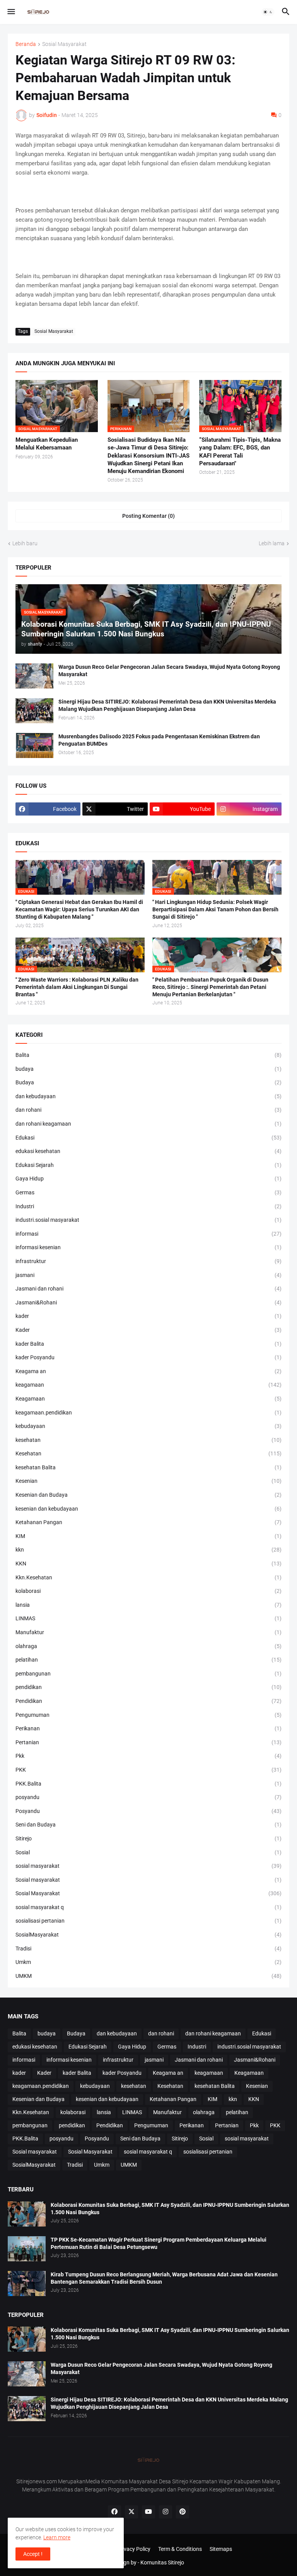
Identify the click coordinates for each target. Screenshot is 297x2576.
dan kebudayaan (148, 1096)
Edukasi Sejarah (148, 1165)
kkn (148, 1550)
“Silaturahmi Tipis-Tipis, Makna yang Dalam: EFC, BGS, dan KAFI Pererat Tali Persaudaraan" (240, 452)
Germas (148, 1192)
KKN (148, 1564)
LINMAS (148, 1618)
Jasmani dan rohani (148, 1289)
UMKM (148, 1976)
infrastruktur (148, 1261)
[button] (11, 12)
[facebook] (114, 2512)
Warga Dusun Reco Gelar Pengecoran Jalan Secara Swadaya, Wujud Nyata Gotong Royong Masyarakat (169, 671)
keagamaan (148, 1385)
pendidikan (148, 1687)
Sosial (148, 1852)
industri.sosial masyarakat (148, 1220)
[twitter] (131, 2512)
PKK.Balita (148, 1784)
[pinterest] (183, 2512)
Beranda (26, 44)
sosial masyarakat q (148, 1907)
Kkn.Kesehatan (148, 1577)
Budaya (148, 1082)
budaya (148, 1069)
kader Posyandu (148, 1357)
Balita (148, 1055)
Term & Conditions (180, 2549)
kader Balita (148, 1344)
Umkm (148, 1962)
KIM (148, 1536)
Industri (148, 1206)
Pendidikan (148, 1701)
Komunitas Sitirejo (162, 2562)
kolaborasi (148, 1591)
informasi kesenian (148, 1247)
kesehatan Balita (148, 1467)
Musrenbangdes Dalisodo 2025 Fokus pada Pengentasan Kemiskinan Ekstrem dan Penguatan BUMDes (159, 740)
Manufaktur (148, 1632)
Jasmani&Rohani (148, 1302)
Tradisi (148, 1949)
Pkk (148, 1756)
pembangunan (148, 1674)
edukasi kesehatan (148, 1151)
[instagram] (166, 2512)
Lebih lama (272, 543)
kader (148, 1316)
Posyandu (148, 1811)
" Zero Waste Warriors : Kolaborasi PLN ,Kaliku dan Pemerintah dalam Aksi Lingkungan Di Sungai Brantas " (77, 987)
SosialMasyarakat (148, 1935)
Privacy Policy (134, 2549)
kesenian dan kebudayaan (148, 1509)
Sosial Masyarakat (64, 44)
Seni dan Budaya (148, 1825)
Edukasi (148, 1138)
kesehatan (148, 1440)
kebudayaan (148, 1426)
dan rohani (148, 1110)
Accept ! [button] (33, 2554)
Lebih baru (25, 543)
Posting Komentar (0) (148, 516)
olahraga (148, 1646)
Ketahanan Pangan (148, 1522)
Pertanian (148, 1742)
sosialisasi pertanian (148, 1921)
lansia (148, 1605)
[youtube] (148, 2512)
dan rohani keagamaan (148, 1124)
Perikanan (148, 1728)
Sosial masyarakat (148, 1880)
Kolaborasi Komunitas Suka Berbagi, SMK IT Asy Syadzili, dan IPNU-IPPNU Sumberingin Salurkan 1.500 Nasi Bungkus (170, 2209)
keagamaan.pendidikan (148, 1413)
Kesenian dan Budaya (148, 1495)
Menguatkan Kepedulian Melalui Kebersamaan (47, 444)
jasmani (148, 1275)
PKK (148, 1770)
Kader (148, 1330)
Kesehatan (148, 1453)
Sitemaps (221, 2549)
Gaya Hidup (148, 1179)
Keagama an (148, 1371)
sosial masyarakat (148, 1866)
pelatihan (148, 1660)
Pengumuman (148, 1715)
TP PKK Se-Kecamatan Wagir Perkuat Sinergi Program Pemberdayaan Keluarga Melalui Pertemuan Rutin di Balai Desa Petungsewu (159, 2243)
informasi (148, 1234)
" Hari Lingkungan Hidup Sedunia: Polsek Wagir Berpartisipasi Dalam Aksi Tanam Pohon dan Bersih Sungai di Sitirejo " (215, 909)
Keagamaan (148, 1399)
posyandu (148, 1797)
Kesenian (148, 1481)
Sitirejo (148, 1838)
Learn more (57, 2537)
